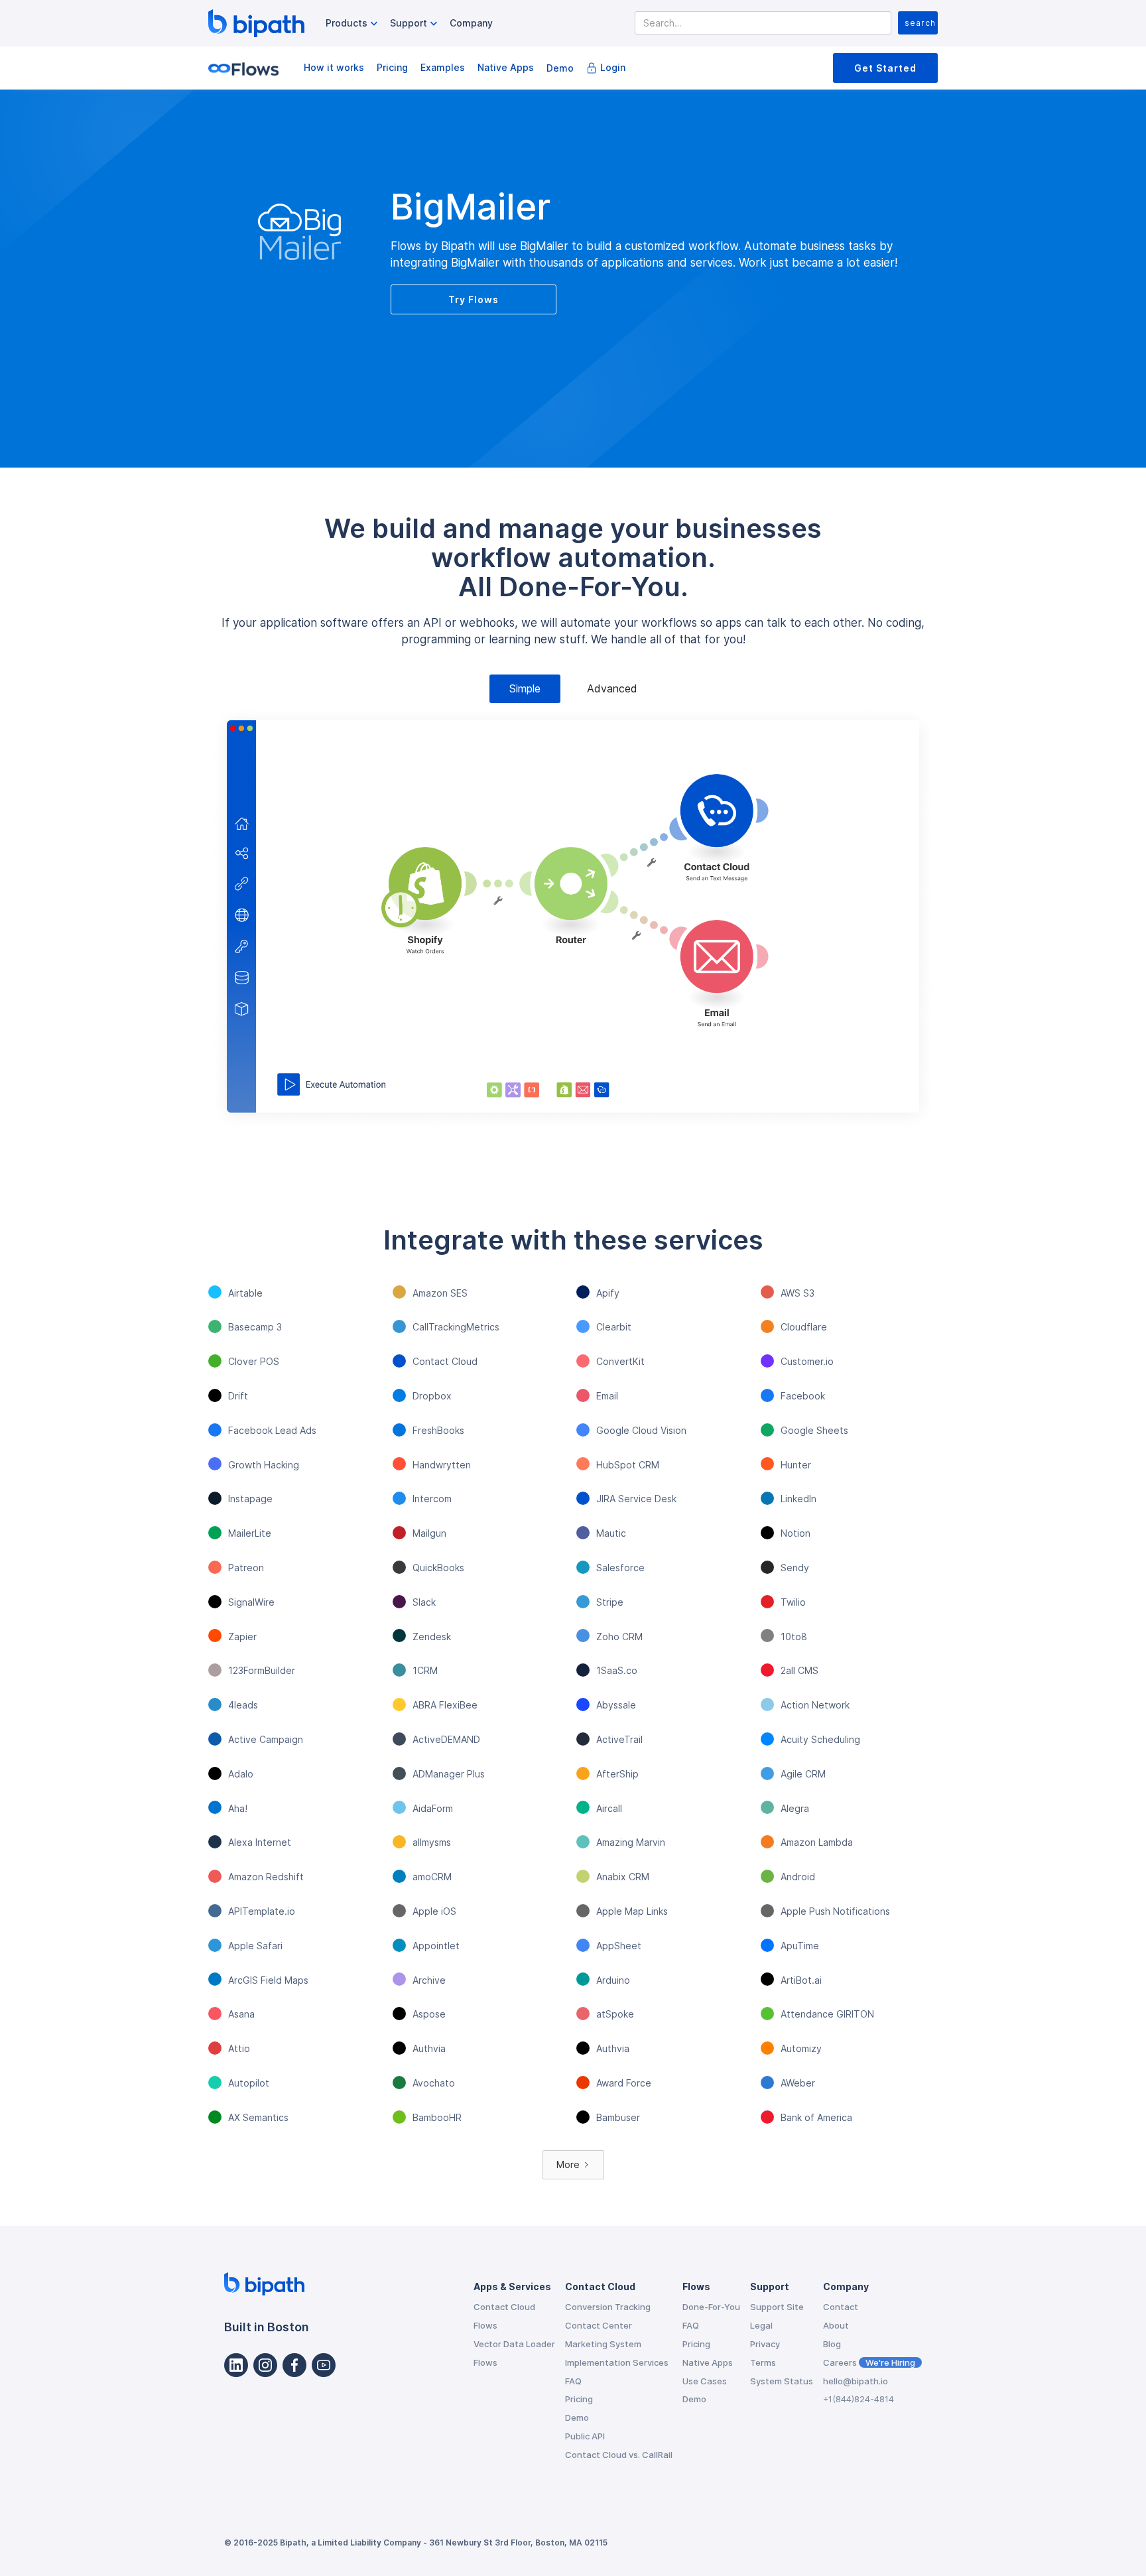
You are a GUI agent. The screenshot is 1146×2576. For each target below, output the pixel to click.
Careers (869, 2362)
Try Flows (474, 299)
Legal (761, 2325)
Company (471, 23)
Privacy (765, 2344)
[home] (256, 23)
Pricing (392, 67)
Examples (443, 67)
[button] (353, 24)
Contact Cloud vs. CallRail (619, 2455)
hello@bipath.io (856, 2381)
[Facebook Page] (294, 2365)
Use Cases (705, 2381)
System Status (782, 2381)
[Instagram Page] (265, 2365)
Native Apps (506, 67)
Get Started (885, 68)
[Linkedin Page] (236, 2365)
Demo (560, 68)
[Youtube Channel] (324, 2365)
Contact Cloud (504, 2307)
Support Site (777, 2307)
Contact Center (599, 2325)
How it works (334, 67)
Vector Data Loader (514, 2344)
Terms (763, 2362)
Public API (585, 2436)
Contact (841, 2307)
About (836, 2325)
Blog (832, 2344)
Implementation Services (617, 2362)
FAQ (573, 2381)
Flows (485, 2325)
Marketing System (603, 2344)
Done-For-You (711, 2307)
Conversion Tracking (608, 2307)
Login (613, 67)
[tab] (525, 689)
